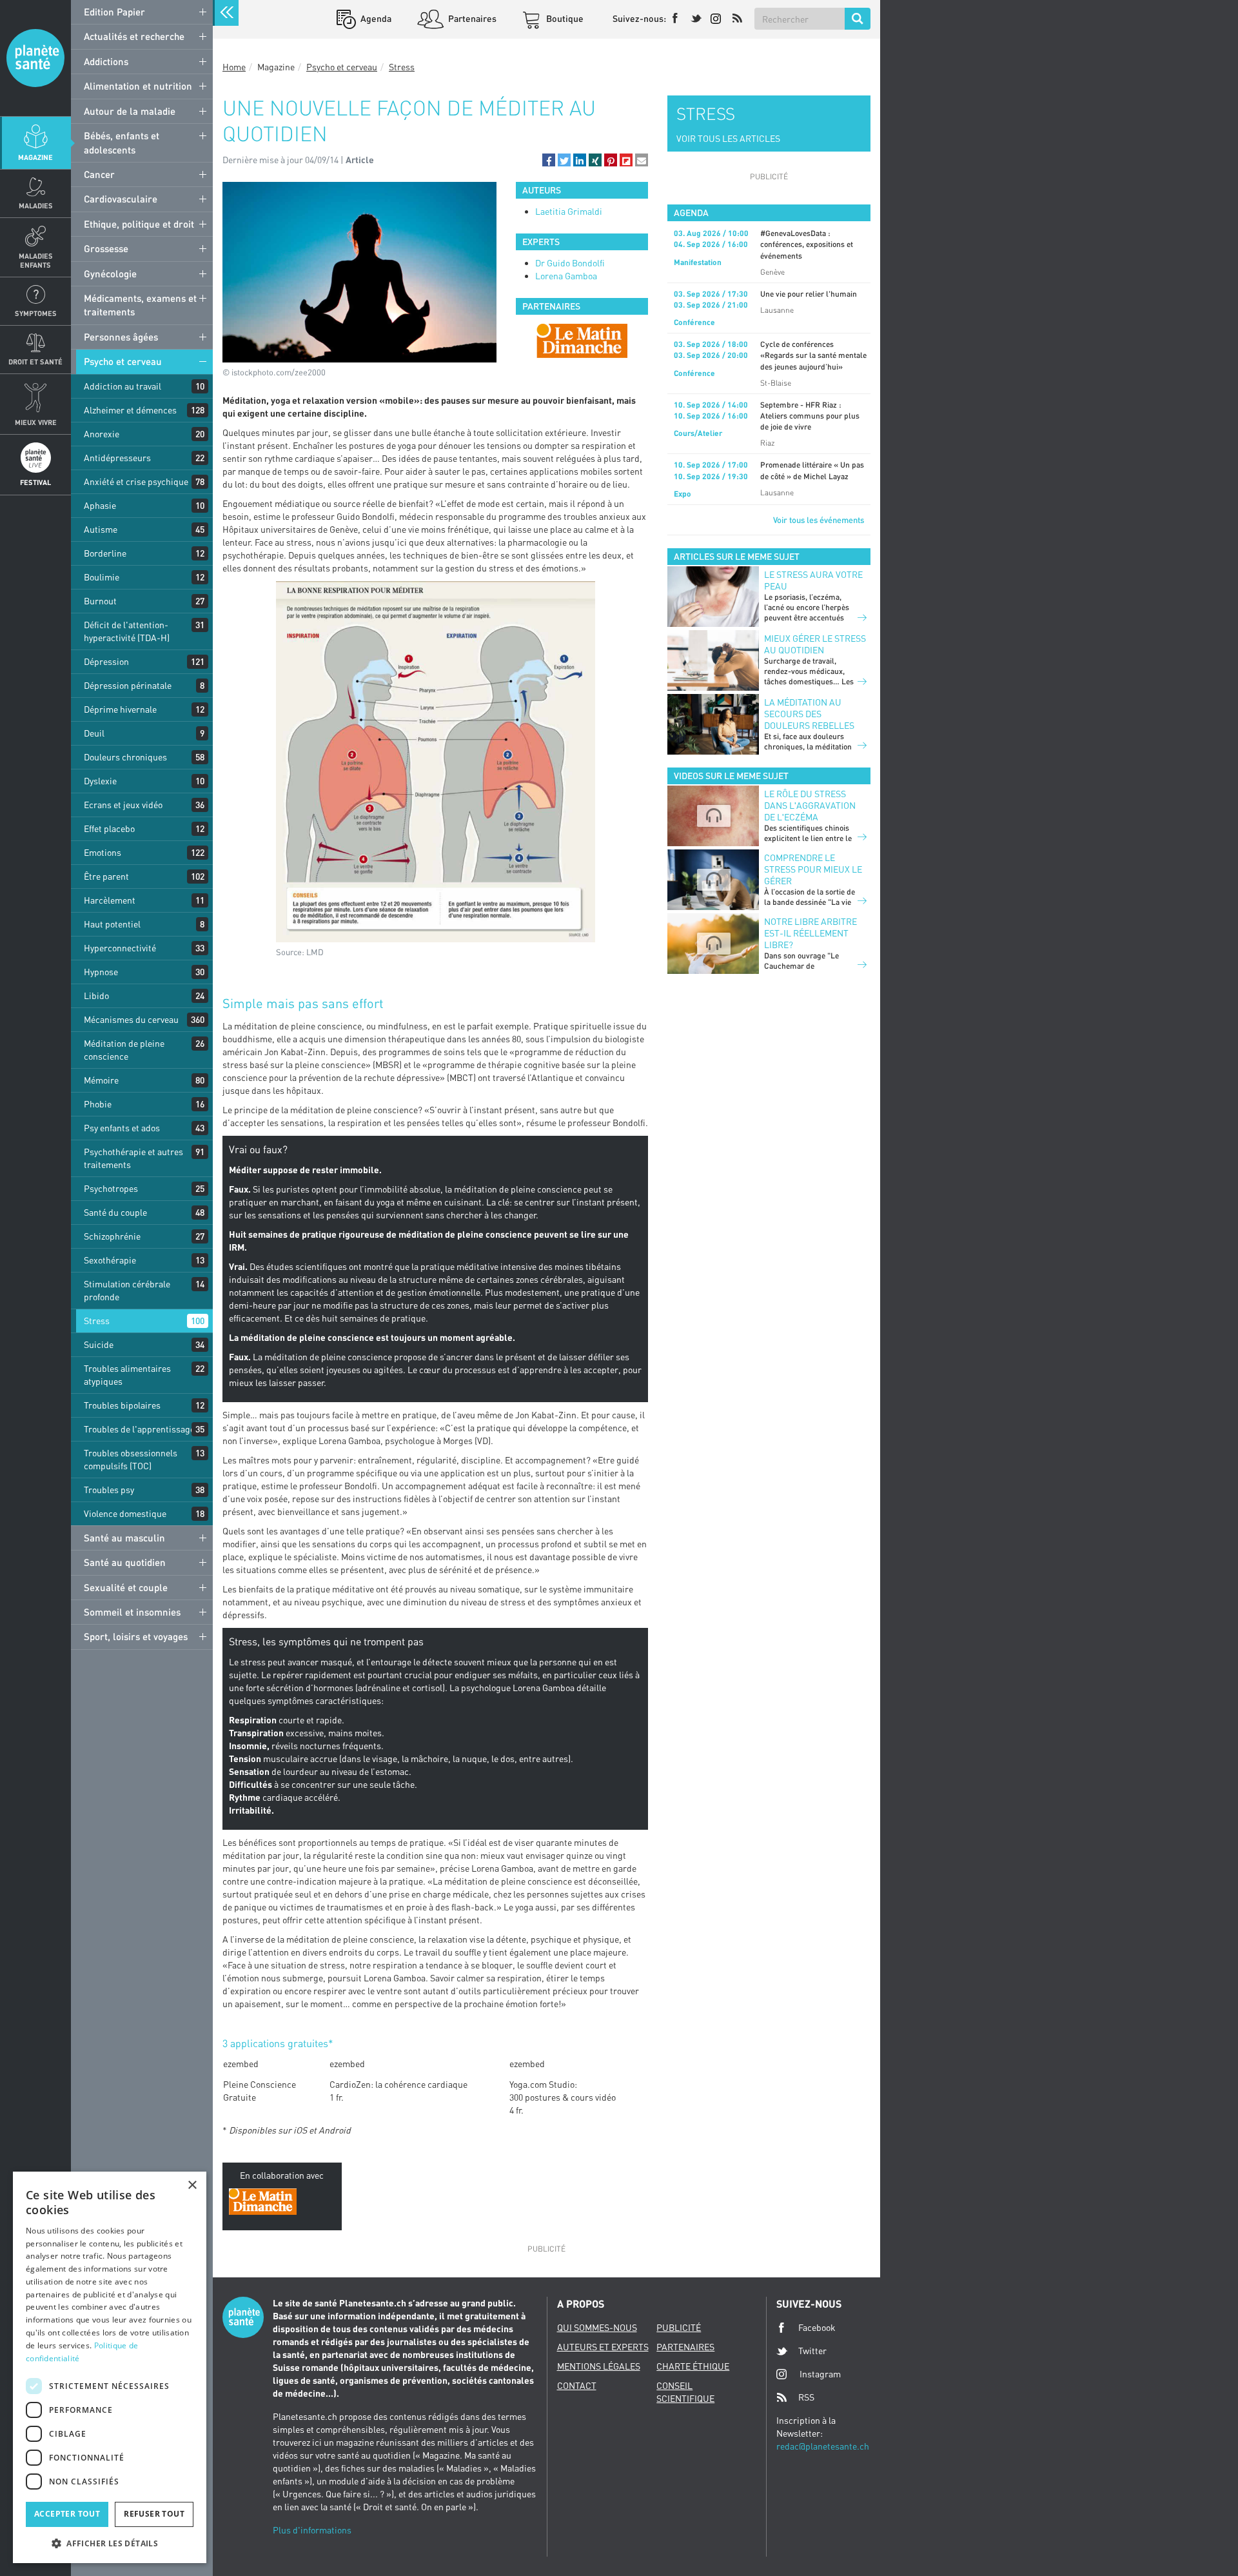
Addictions (106, 61)
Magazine (35, 157)
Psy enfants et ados (122, 1128)
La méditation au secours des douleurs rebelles (809, 714)
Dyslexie (100, 781)
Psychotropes (111, 1188)
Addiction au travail (123, 386)
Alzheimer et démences (130, 410)
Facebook (817, 2327)
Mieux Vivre (36, 422)
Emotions (103, 852)
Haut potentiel (112, 924)
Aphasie (100, 505)
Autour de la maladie (130, 111)
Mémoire (101, 1080)
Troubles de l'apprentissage (139, 1429)
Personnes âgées (121, 337)
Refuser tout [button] (154, 2514)
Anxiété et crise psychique (136, 481)
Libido (96, 996)
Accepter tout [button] (67, 2514)
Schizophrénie (112, 1236)
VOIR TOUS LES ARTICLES (728, 138)
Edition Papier (114, 12)
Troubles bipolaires (122, 1405)
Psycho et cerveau (123, 361)
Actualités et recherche (134, 36)
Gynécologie (110, 273)
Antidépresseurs (117, 458)
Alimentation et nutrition (138, 86)
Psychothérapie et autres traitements (133, 1158)
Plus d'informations (312, 2530)
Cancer (99, 174)
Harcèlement (110, 900)
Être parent (106, 876)
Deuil (94, 733)
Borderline (105, 553)
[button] (549, 160)
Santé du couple (115, 1212)
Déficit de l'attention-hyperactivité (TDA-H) (127, 631)
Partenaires (471, 18)
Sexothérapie (110, 1260)
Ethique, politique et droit (139, 224)
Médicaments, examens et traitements (140, 305)
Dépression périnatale (128, 685)
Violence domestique (125, 1513)
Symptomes (36, 313)
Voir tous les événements (819, 520)
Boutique (564, 18)
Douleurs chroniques (125, 757)
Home (234, 67)
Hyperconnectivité (120, 948)
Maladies (36, 205)
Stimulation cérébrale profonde (127, 1290)
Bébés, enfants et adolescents (122, 142)
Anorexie (102, 434)
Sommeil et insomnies (132, 1612)
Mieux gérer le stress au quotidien (815, 644)
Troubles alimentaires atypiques (127, 1375)
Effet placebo (109, 828)
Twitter (812, 2351)
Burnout (100, 601)
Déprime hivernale (120, 709)
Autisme (101, 529)
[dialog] (110, 2367)
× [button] (192, 2185)
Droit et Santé (35, 362)
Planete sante (35, 58)
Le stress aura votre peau (813, 580)
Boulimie (102, 577)
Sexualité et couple (126, 1587)
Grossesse (106, 248)
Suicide (99, 1344)
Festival (35, 482)
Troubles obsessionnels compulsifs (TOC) (131, 1459)
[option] (582, 341)
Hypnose (101, 972)
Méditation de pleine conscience (124, 1050)
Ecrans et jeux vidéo (123, 805)
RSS (806, 2397)
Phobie (98, 1104)
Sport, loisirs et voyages (136, 1636)
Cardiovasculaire (121, 199)
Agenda (375, 18)
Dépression (106, 661)
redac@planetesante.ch (823, 2446)
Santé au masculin (124, 1538)
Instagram (820, 2374)
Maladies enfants (36, 260)
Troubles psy (109, 1490)
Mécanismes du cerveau (131, 1019)
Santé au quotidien (125, 1562)
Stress (97, 1321)
